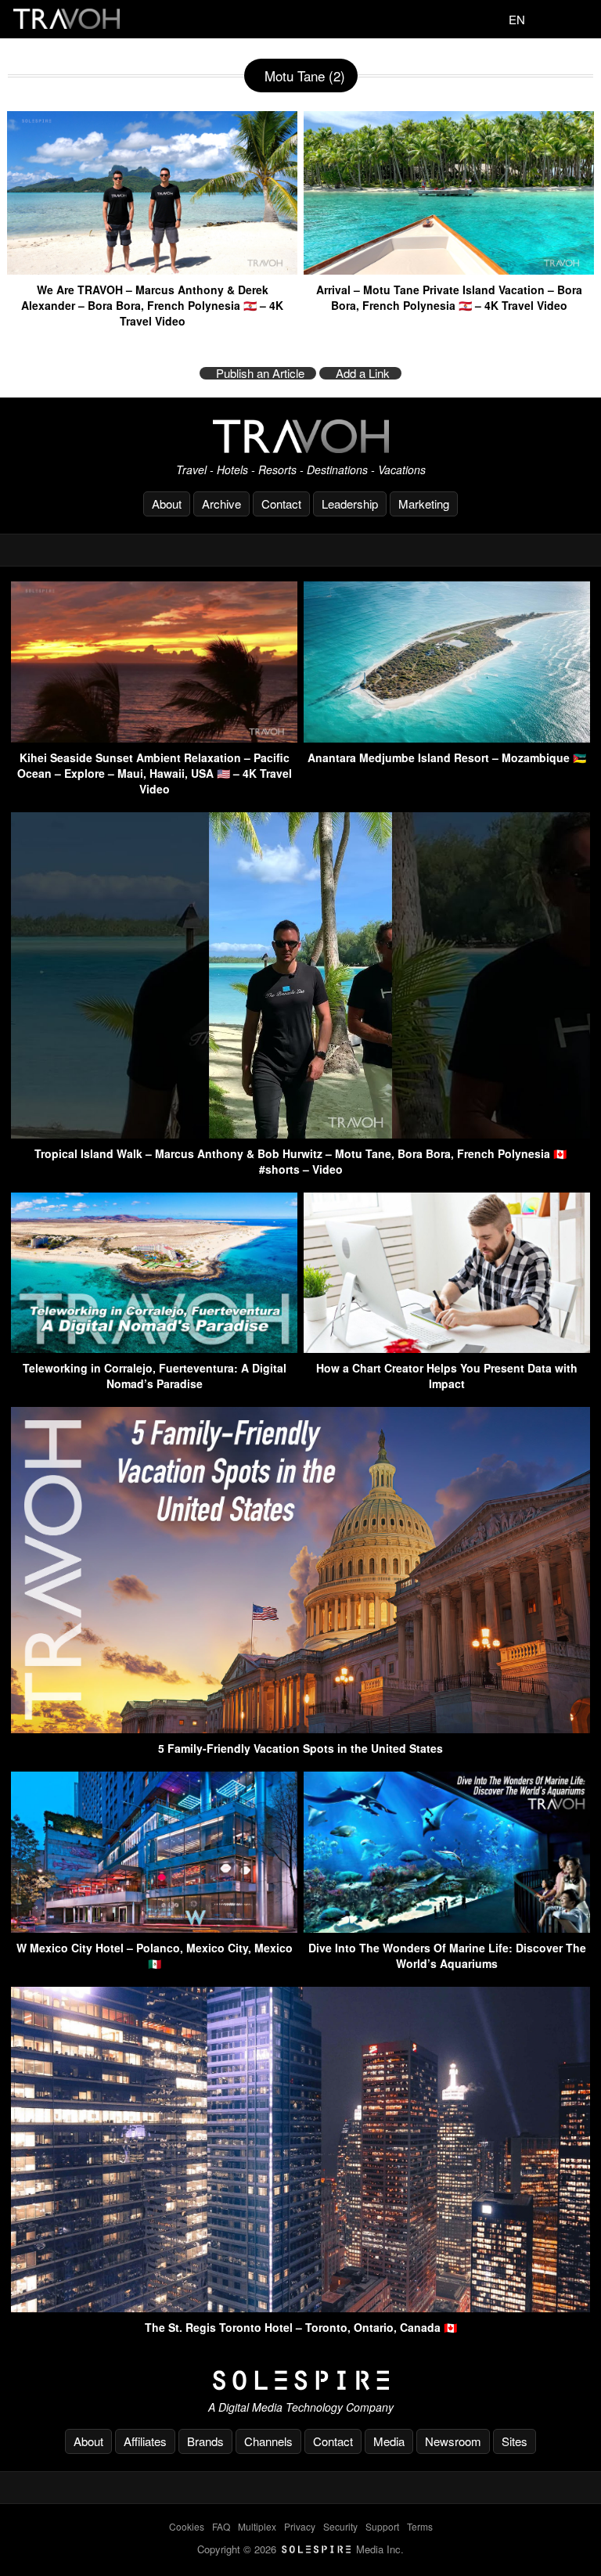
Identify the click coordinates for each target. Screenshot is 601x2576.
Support (382, 2526)
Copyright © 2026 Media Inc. (300, 2549)
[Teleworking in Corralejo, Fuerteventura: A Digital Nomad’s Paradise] (154, 1348)
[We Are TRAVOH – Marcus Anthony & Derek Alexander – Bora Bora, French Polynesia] (152, 269)
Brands (205, 2441)
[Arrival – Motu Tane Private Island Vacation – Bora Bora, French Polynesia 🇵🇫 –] (449, 269)
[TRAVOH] (300, 436)
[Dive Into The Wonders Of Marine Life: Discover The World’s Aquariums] (447, 1928)
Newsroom (453, 2441)
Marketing (424, 504)
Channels (268, 2441)
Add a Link (363, 373)
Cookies (187, 2526)
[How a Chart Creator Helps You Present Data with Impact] (447, 1348)
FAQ (221, 2526)
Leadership (350, 504)
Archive (221, 504)
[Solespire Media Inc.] (300, 2380)
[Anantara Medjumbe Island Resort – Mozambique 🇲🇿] (447, 738)
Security (340, 2526)
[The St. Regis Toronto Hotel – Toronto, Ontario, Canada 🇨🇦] (300, 2307)
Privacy (300, 2526)
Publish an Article (260, 373)
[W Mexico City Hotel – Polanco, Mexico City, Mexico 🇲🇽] (154, 1928)
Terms (420, 2526)
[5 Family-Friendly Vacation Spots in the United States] (300, 1728)
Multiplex (257, 2526)
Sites (515, 2441)
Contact (281, 504)
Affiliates (145, 2441)
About (167, 504)
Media (389, 2441)
